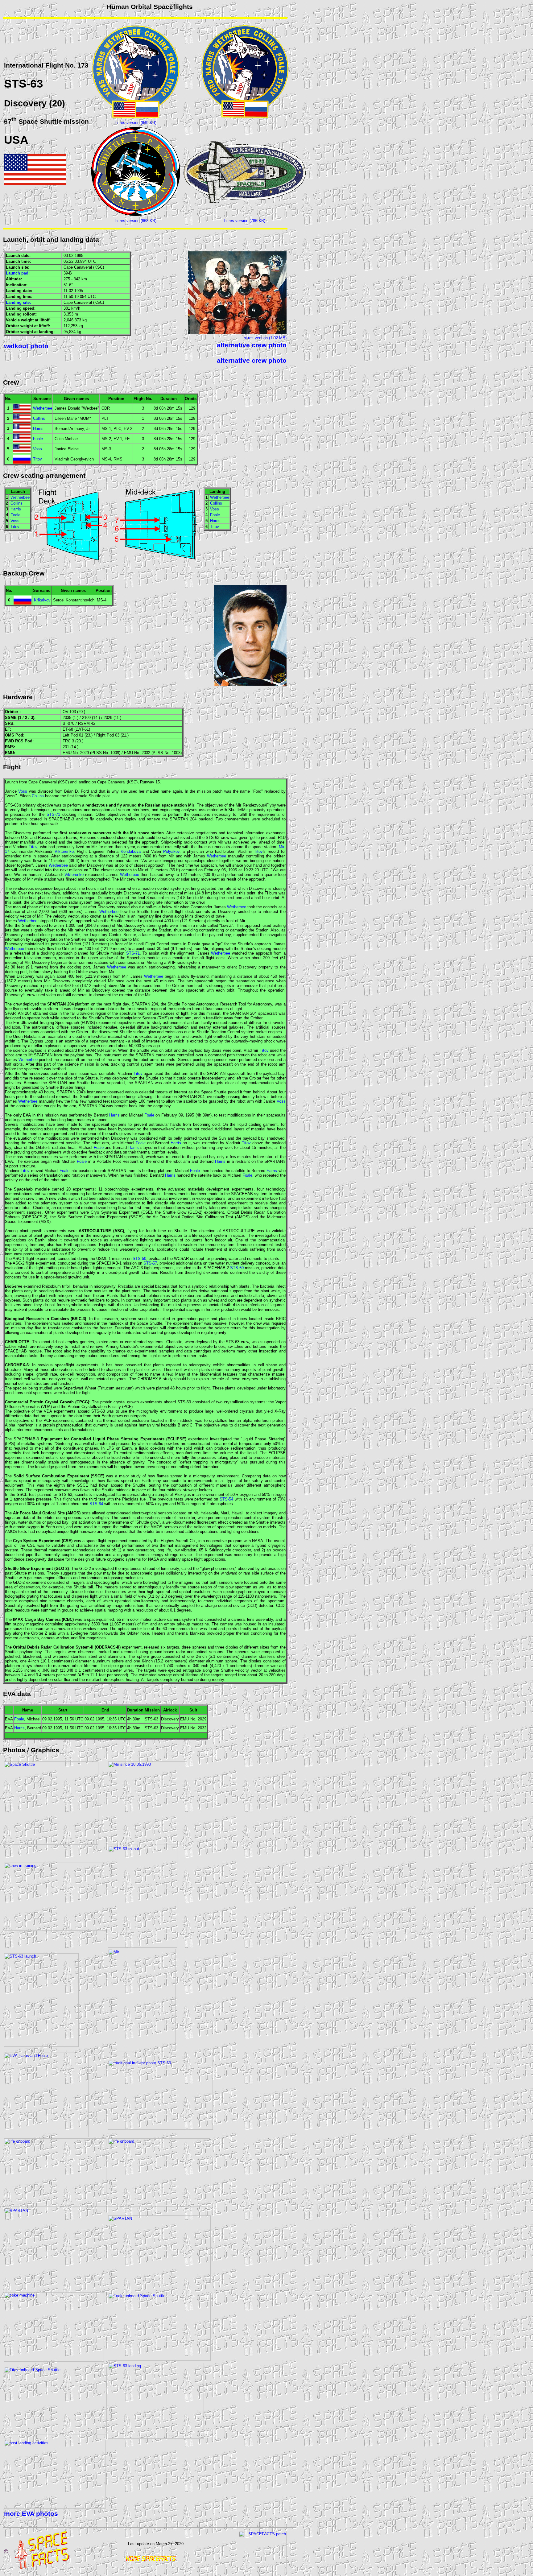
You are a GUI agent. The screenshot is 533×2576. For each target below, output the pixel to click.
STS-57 (150, 1263)
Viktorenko (64, 851)
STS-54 (226, 1499)
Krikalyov (42, 600)
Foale (38, 439)
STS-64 (96, 1504)
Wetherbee (43, 408)
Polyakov (171, 851)
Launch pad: (18, 273)
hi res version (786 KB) (245, 221)
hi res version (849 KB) (136, 123)
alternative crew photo (252, 345)
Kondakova (131, 851)
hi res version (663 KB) (136, 221)
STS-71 (53, 814)
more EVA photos (31, 2514)
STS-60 (237, 1268)
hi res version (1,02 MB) (265, 338)
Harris (38, 429)
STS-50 (139, 1259)
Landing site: (18, 302)
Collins (39, 418)
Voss (37, 449)
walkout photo (26, 346)
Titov (37, 459)
